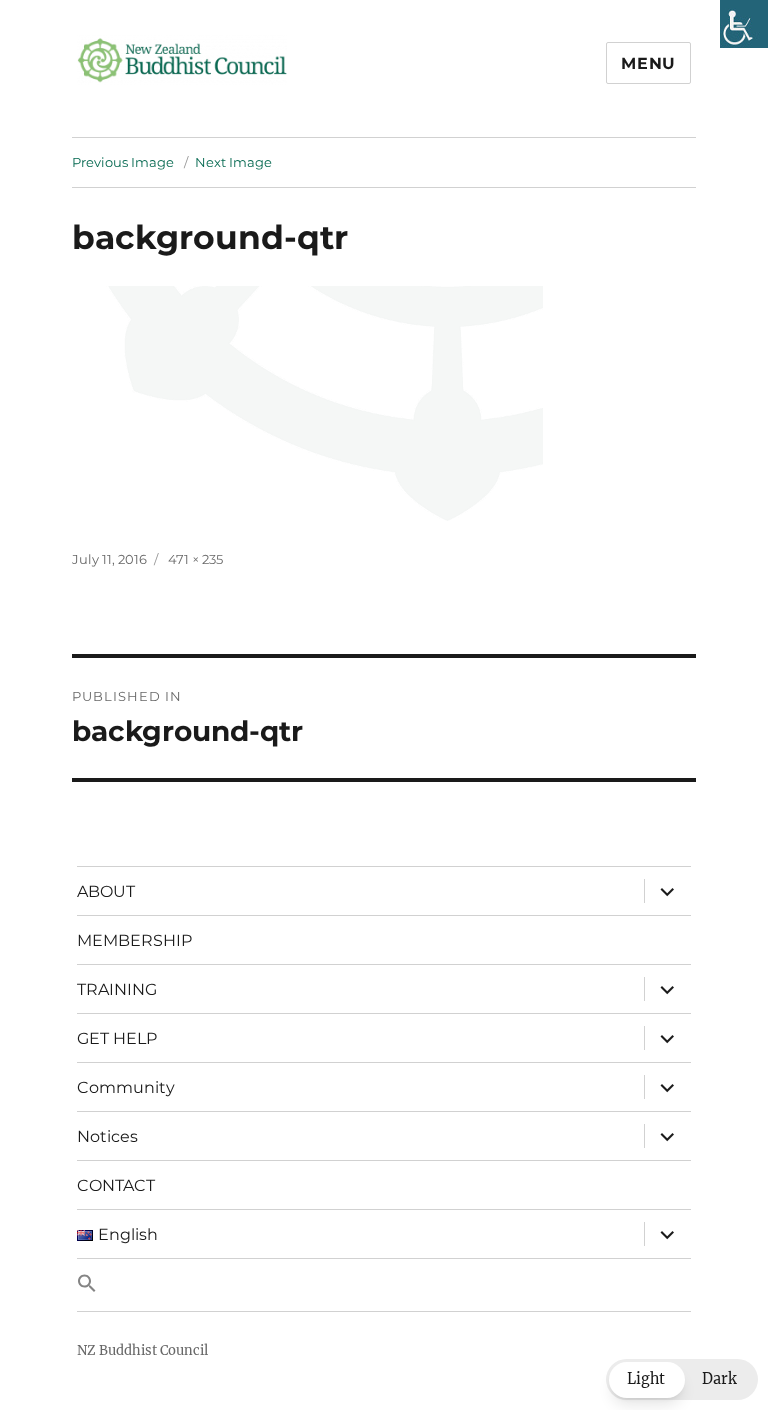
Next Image (233, 162)
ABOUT (106, 891)
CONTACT (116, 1185)
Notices (107, 1136)
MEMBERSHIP (134, 940)
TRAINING (117, 989)
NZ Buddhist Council (142, 1350)
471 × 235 (195, 559)
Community (126, 1087)
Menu (648, 63)
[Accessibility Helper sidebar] (744, 24)
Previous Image (123, 162)
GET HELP (117, 1038)
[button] (384, 1285)
